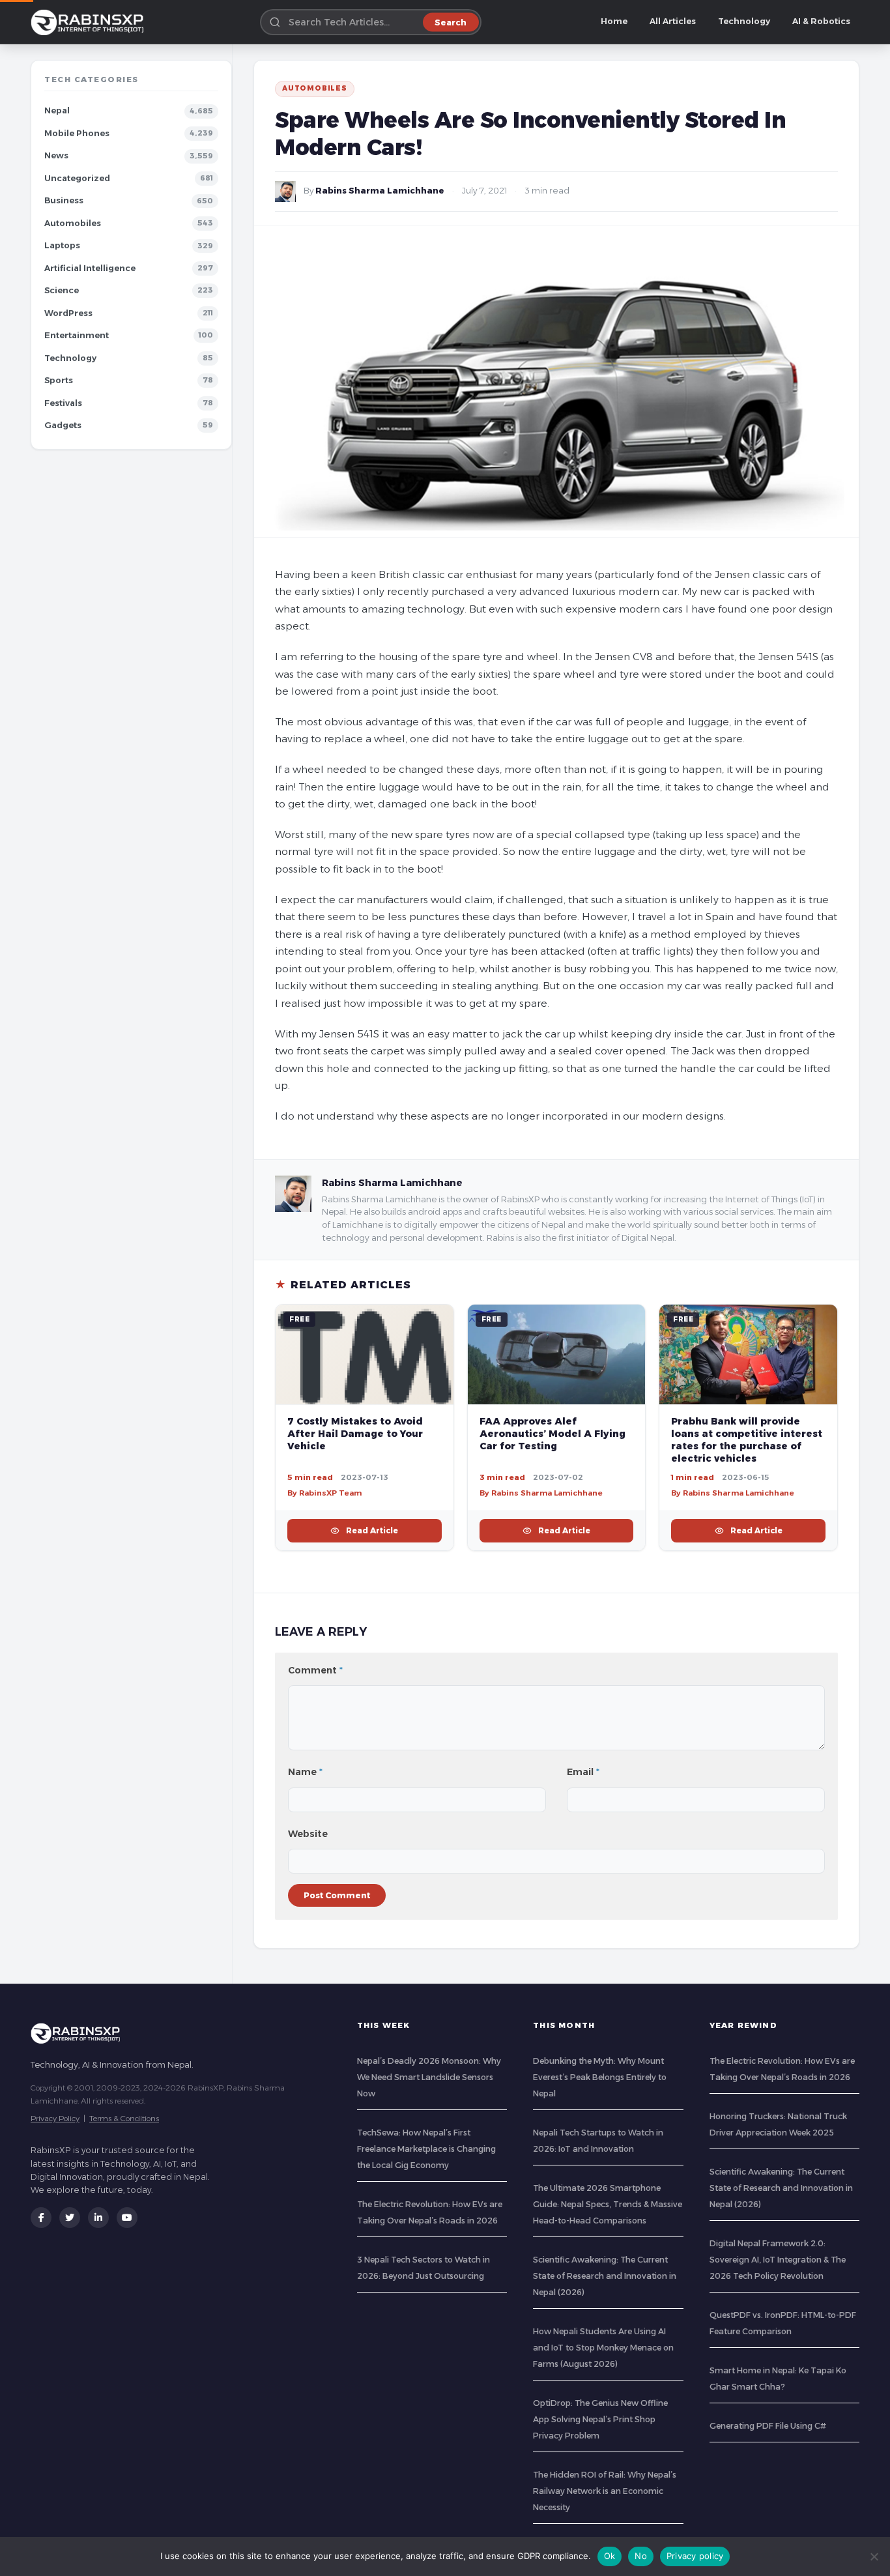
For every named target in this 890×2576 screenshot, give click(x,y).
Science (62, 290)
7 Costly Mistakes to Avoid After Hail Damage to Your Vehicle (355, 1434)
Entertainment (77, 335)
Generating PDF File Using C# (768, 2426)
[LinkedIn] (98, 2218)
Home (614, 21)
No (641, 2556)
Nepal (57, 110)
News (56, 155)
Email (583, 1772)
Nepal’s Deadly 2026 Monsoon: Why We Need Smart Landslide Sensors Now (429, 2077)
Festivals (63, 403)
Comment (315, 1670)
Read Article (372, 1530)
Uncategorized (77, 178)
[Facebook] (41, 2218)
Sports (59, 380)
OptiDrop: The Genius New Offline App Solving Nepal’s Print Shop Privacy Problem (600, 2419)
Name (305, 1772)
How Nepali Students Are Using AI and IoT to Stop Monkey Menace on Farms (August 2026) (603, 2348)
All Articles (673, 21)
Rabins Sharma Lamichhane (380, 191)
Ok (610, 2556)
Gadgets (63, 425)
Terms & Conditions (124, 2118)
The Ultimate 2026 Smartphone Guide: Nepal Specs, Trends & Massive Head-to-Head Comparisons (608, 2204)
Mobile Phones (77, 133)
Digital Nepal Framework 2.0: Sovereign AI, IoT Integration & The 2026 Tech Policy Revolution (778, 2260)
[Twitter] (70, 2218)
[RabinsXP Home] (90, 22)
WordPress (68, 313)
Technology (744, 21)
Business (64, 200)
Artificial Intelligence (90, 268)
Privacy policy (695, 2556)
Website (308, 1834)
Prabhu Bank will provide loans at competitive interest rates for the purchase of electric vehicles (747, 1440)
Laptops (62, 245)
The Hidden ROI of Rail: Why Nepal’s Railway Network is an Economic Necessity (605, 2491)
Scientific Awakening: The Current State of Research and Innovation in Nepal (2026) (605, 2276)
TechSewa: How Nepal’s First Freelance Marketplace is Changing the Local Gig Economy (426, 2149)
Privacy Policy (55, 2118)
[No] (874, 2556)
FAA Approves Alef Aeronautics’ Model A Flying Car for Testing (553, 1434)
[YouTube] (127, 2218)
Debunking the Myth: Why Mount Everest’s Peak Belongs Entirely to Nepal (600, 2077)
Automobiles (73, 223)
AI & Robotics (821, 21)
